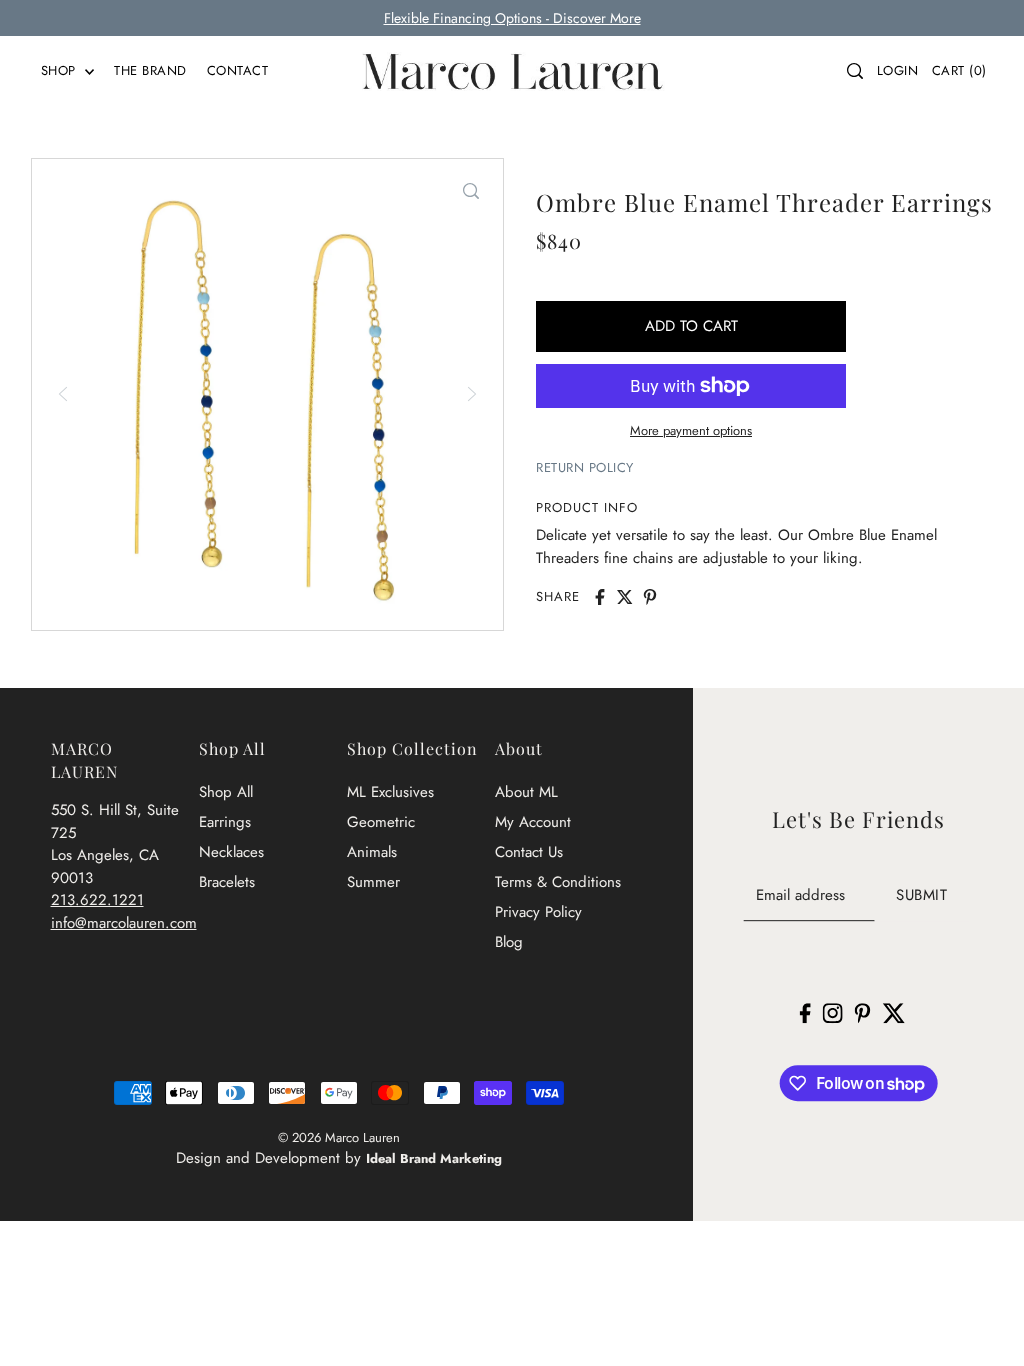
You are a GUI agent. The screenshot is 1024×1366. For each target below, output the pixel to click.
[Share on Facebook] (600, 597)
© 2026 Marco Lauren (339, 1137)
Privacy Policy (538, 912)
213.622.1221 (97, 900)
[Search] (855, 71)
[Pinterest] (863, 1011)
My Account (533, 822)
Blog (509, 942)
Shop (61, 70)
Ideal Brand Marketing (434, 1158)
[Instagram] (833, 1011)
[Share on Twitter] (625, 597)
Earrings (225, 822)
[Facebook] (805, 1011)
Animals (372, 852)
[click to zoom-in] (471, 191)
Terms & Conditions (558, 882)
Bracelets (227, 882)
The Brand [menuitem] (150, 70)
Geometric (381, 822)
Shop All (226, 792)
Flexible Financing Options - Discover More (512, 18)
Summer (373, 882)
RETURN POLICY (585, 467)
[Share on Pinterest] (650, 597)
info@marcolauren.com (124, 923)
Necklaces (231, 852)
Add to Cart (691, 326)
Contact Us (529, 852)
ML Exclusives (390, 792)
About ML (526, 792)
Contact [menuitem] (238, 70)
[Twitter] (893, 1011)
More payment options (691, 430)
